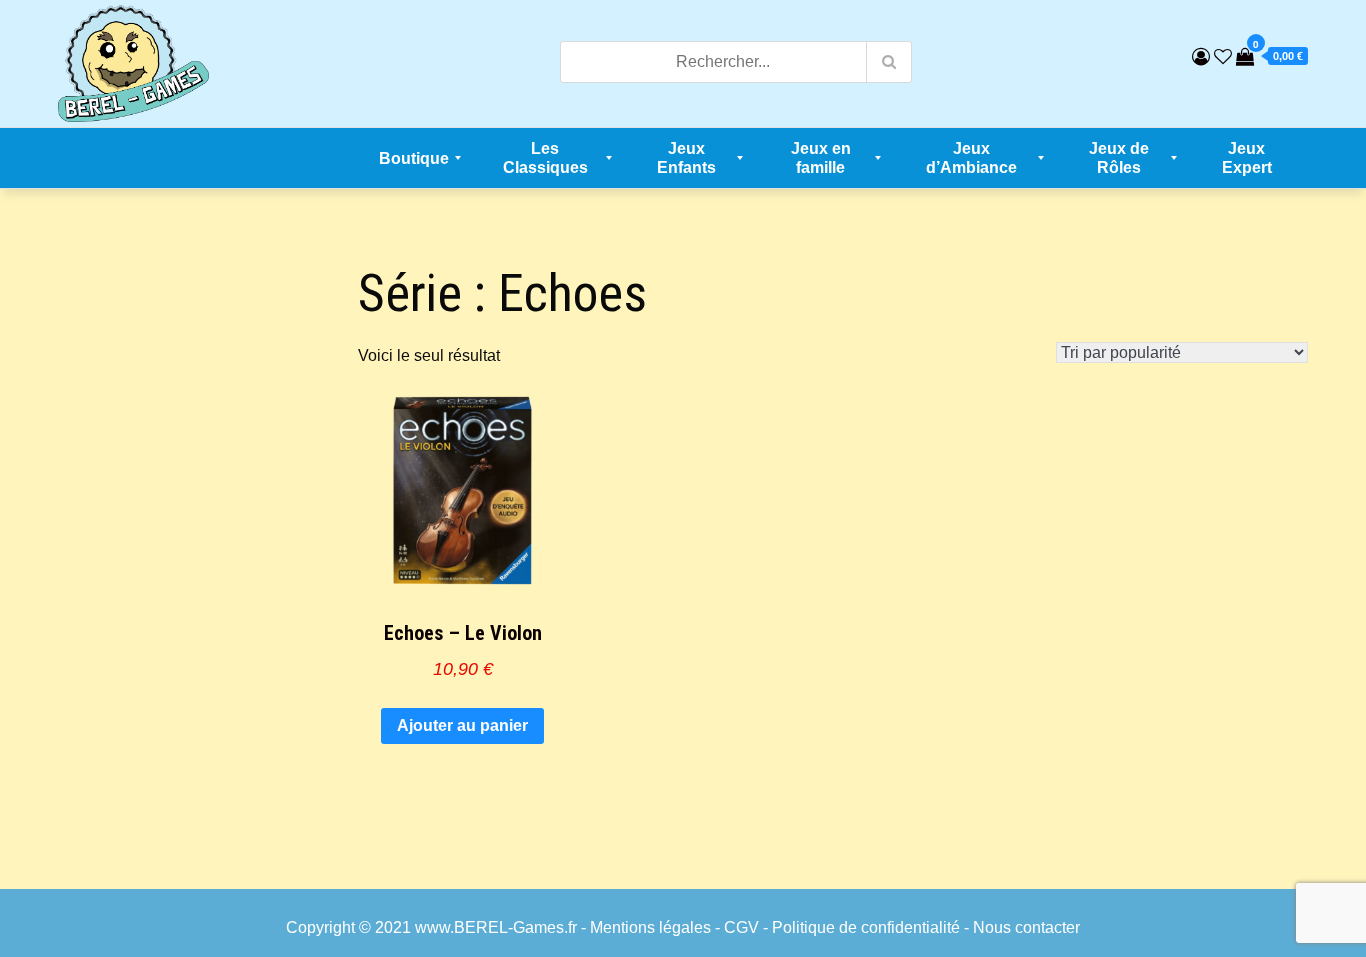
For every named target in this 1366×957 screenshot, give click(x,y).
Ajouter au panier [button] (462, 725)
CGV (741, 927)
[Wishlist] (1223, 57)
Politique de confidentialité (866, 927)
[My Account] (1201, 57)
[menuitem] (414, 158)
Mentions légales (650, 927)
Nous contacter (1026, 927)
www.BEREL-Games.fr (496, 927)
